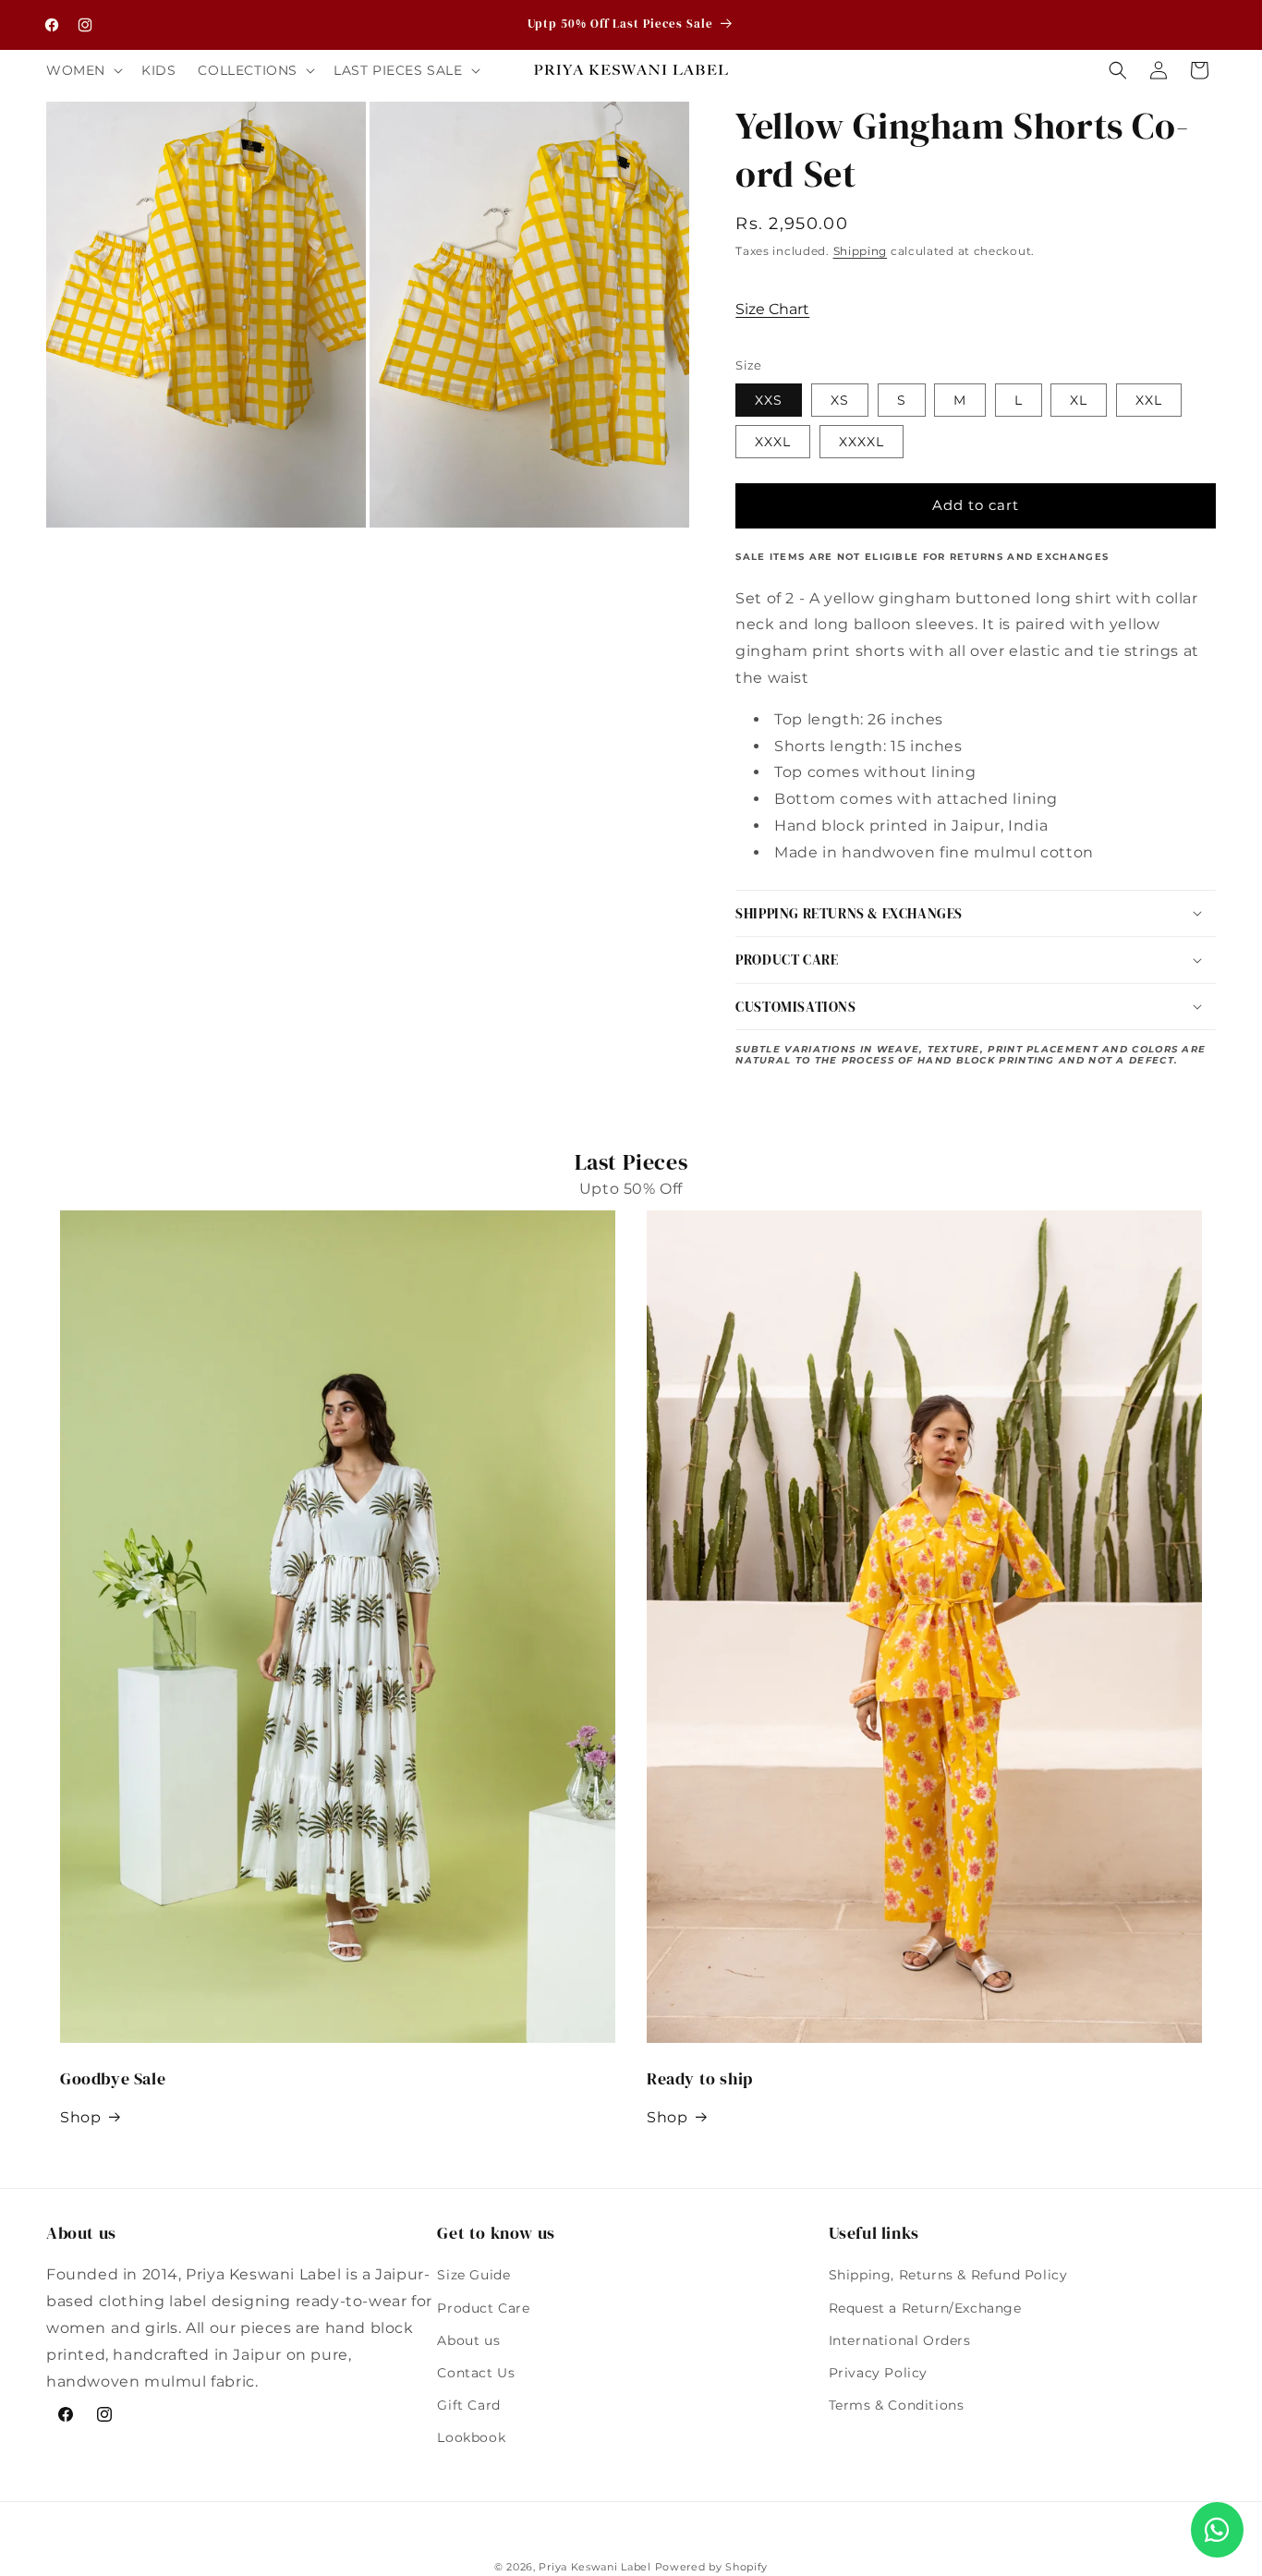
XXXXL (862, 442)
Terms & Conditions (897, 2405)
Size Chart (772, 309)
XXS (769, 400)
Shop (80, 2117)
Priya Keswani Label (595, 2567)
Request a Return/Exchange (925, 2308)
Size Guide (473, 2275)
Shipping (861, 251)
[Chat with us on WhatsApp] (1217, 2530)
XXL (1149, 400)
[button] (83, 70)
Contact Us (476, 2373)
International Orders (900, 2340)
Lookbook (471, 2437)
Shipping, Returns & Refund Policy (948, 2275)
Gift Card (468, 2405)
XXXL (773, 442)
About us (468, 2340)
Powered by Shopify (712, 2567)
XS (840, 400)
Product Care (483, 2308)
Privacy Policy (878, 2373)
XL (1079, 400)
